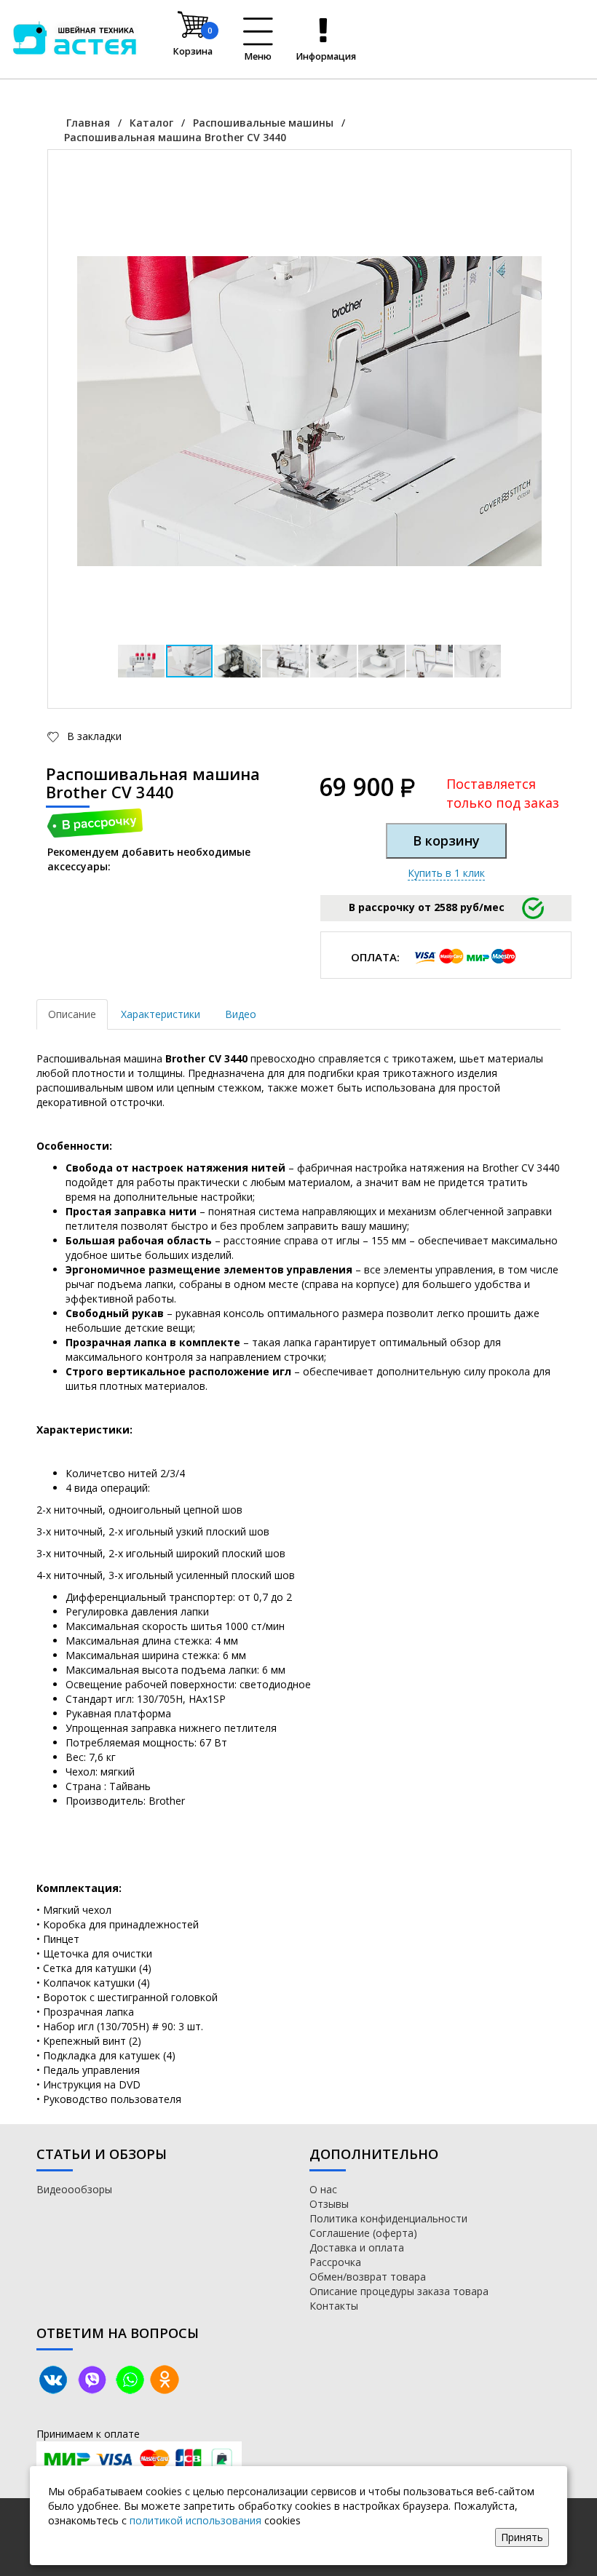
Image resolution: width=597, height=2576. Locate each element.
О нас (323, 2189)
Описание (72, 1014)
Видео (241, 1014)
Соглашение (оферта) (363, 2233)
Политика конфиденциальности (388, 2218)
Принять (522, 2537)
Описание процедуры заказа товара (399, 2291)
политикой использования (195, 2520)
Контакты (334, 2306)
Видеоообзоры (74, 2189)
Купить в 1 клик (446, 873)
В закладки (93, 736)
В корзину (446, 840)
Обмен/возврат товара (368, 2277)
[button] (529, 192)
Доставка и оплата (357, 2247)
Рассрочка (335, 2262)
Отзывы (329, 2204)
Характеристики (161, 1014)
